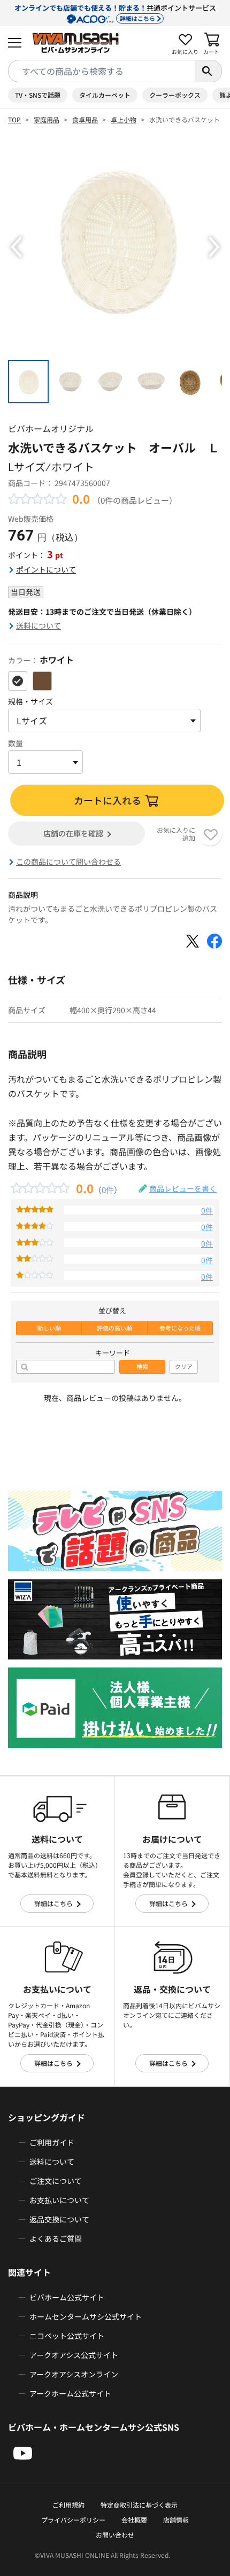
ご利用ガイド (52, 2142)
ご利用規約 (68, 2505)
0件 (108, 1189)
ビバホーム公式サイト (67, 2297)
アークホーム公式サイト (70, 2393)
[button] (16, 247)
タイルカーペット (105, 95)
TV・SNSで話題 (38, 95)
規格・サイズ (30, 701)
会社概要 (134, 2520)
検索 (142, 1367)
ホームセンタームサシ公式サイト (86, 2316)
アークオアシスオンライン (74, 2374)
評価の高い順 (114, 1328)
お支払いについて (59, 2200)
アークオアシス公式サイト (74, 2355)
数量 (16, 743)
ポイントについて (46, 569)
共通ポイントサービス (115, 13)
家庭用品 (47, 119)
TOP (14, 119)
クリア (184, 1367)
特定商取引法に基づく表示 (139, 2505)
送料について (39, 625)
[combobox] (102, 71)
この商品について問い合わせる (68, 862)
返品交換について (59, 2219)
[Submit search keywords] (208, 71)
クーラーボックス (175, 95)
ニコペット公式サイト (67, 2336)
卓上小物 (124, 119)
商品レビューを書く (183, 1188)
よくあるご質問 (56, 2238)
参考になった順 (180, 1328)
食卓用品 (85, 119)
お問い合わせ (115, 2535)
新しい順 (49, 1328)
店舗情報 (176, 2520)
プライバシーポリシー (73, 2520)
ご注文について (56, 2181)
